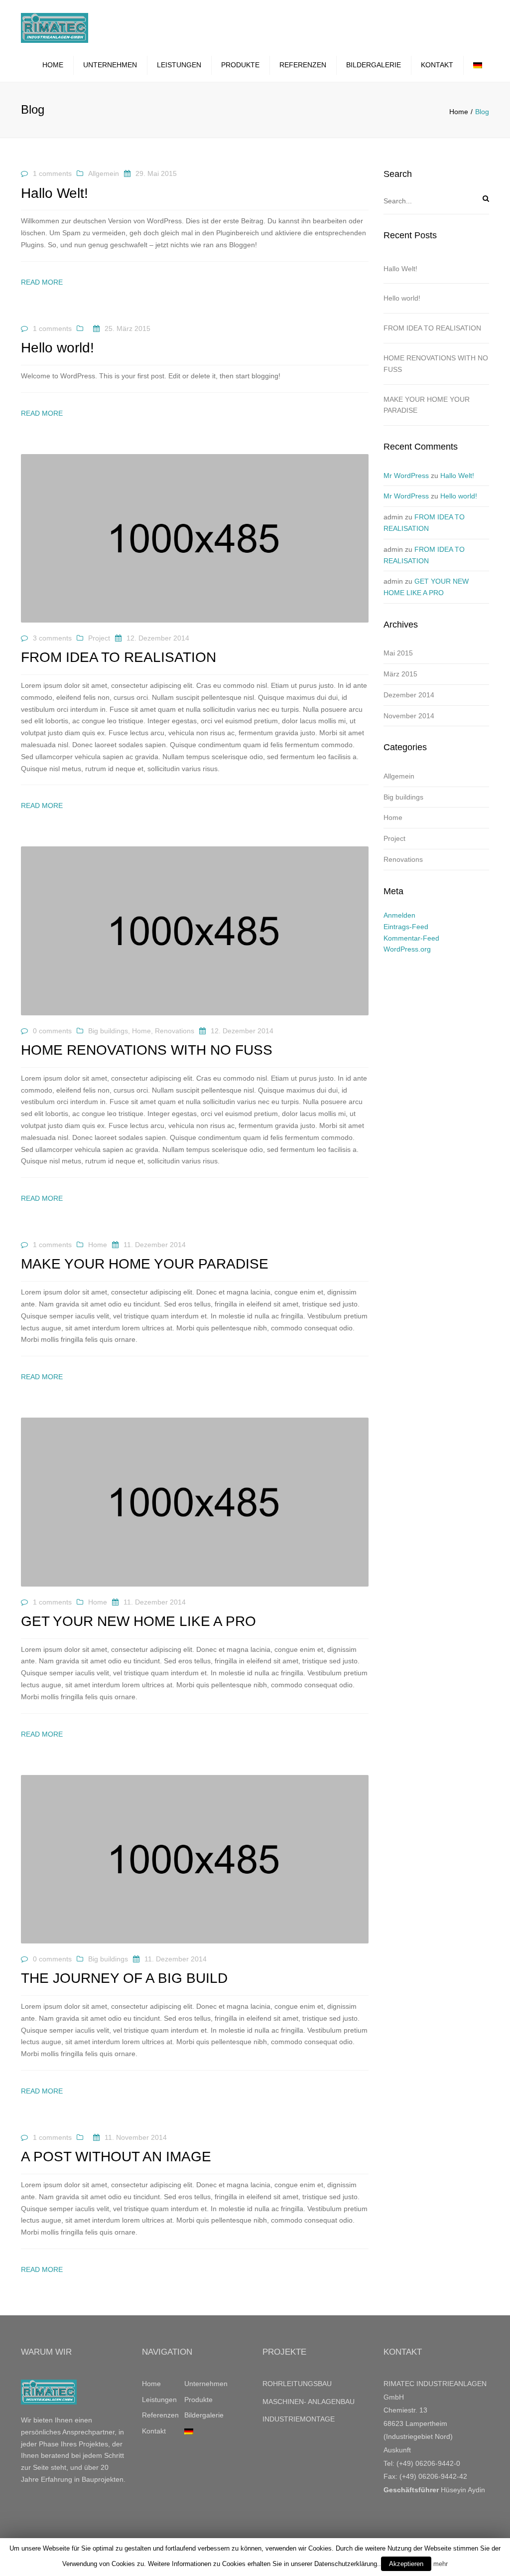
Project (99, 638)
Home (53, 65)
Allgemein (104, 173)
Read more (42, 282)
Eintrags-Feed (406, 927)
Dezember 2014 (409, 695)
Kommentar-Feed (411, 938)
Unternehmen (110, 65)
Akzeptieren (406, 2564)
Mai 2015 (398, 653)
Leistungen (179, 65)
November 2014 (409, 716)
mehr (441, 2564)
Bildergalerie (374, 65)
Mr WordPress (406, 476)
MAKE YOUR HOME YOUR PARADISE (427, 405)
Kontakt (437, 65)
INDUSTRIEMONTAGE (299, 2419)
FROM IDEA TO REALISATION (432, 328)
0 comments (52, 1031)
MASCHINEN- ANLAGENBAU (309, 2402)
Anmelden (399, 915)
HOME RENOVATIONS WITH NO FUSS (436, 364)
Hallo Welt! (400, 269)
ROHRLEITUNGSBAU (297, 2384)
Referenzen (303, 65)
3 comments (52, 638)
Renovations (175, 1031)
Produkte (240, 65)
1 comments (52, 173)
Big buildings (108, 1031)
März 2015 (400, 674)
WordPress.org (407, 949)
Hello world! (402, 298)
